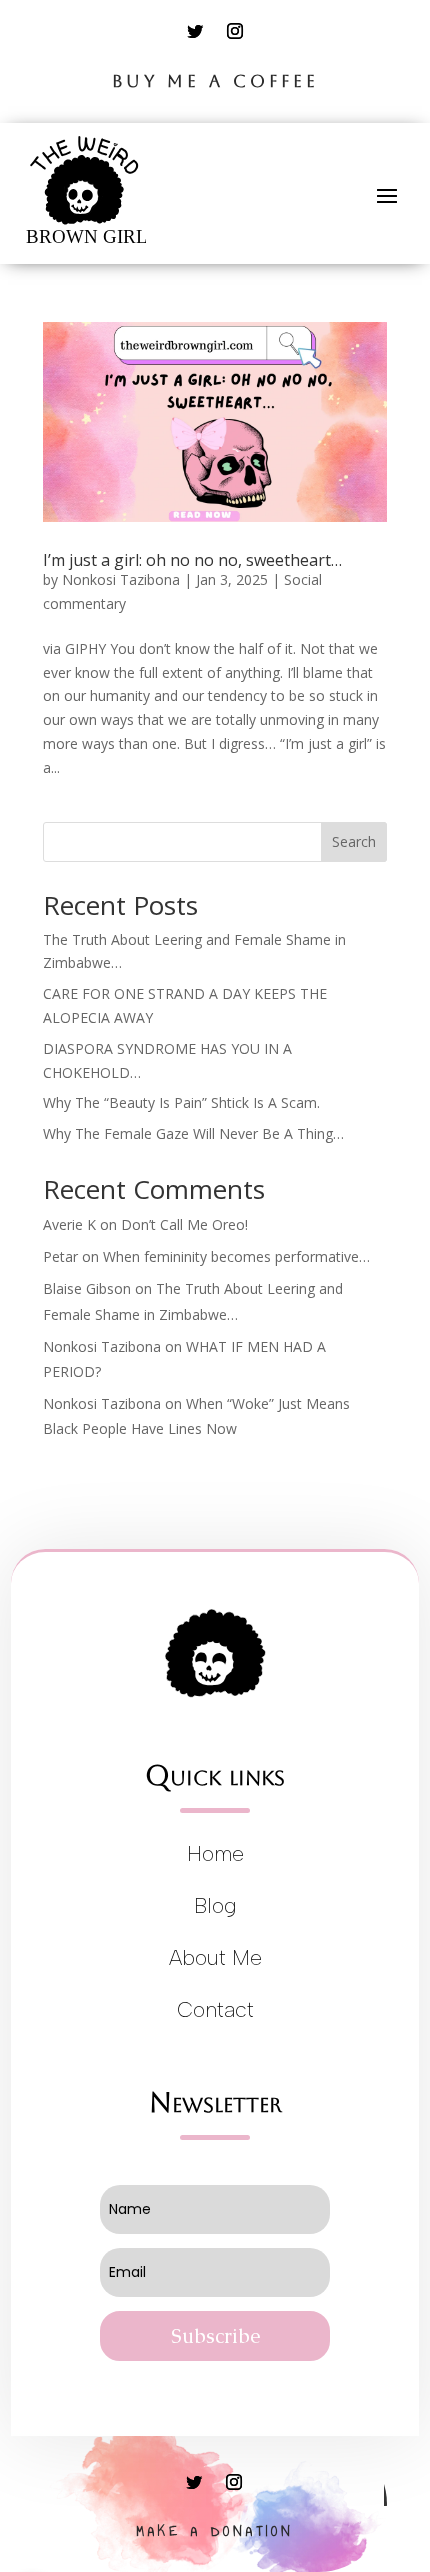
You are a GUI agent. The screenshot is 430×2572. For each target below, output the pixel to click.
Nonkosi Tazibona (121, 579)
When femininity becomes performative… (236, 1256)
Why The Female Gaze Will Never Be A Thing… (193, 1133)
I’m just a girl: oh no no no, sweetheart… (192, 560)
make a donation (215, 2531)
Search (354, 841)
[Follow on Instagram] (235, 31)
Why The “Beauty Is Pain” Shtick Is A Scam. (181, 1102)
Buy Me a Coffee (215, 81)
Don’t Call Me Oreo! (184, 1224)
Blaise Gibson (87, 1288)
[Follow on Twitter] (195, 31)
